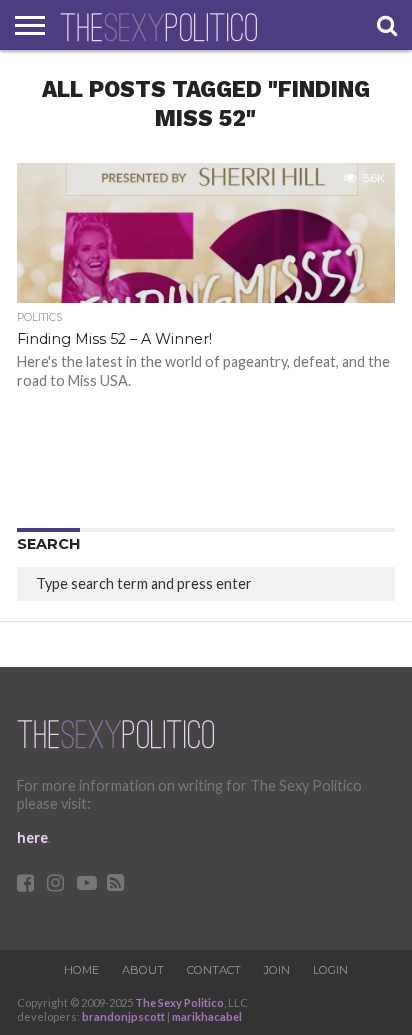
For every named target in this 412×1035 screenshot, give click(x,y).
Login (330, 970)
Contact (214, 970)
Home (81, 970)
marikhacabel (207, 1016)
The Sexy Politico (179, 1002)
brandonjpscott (123, 1016)
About (143, 970)
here (32, 837)
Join (277, 970)
